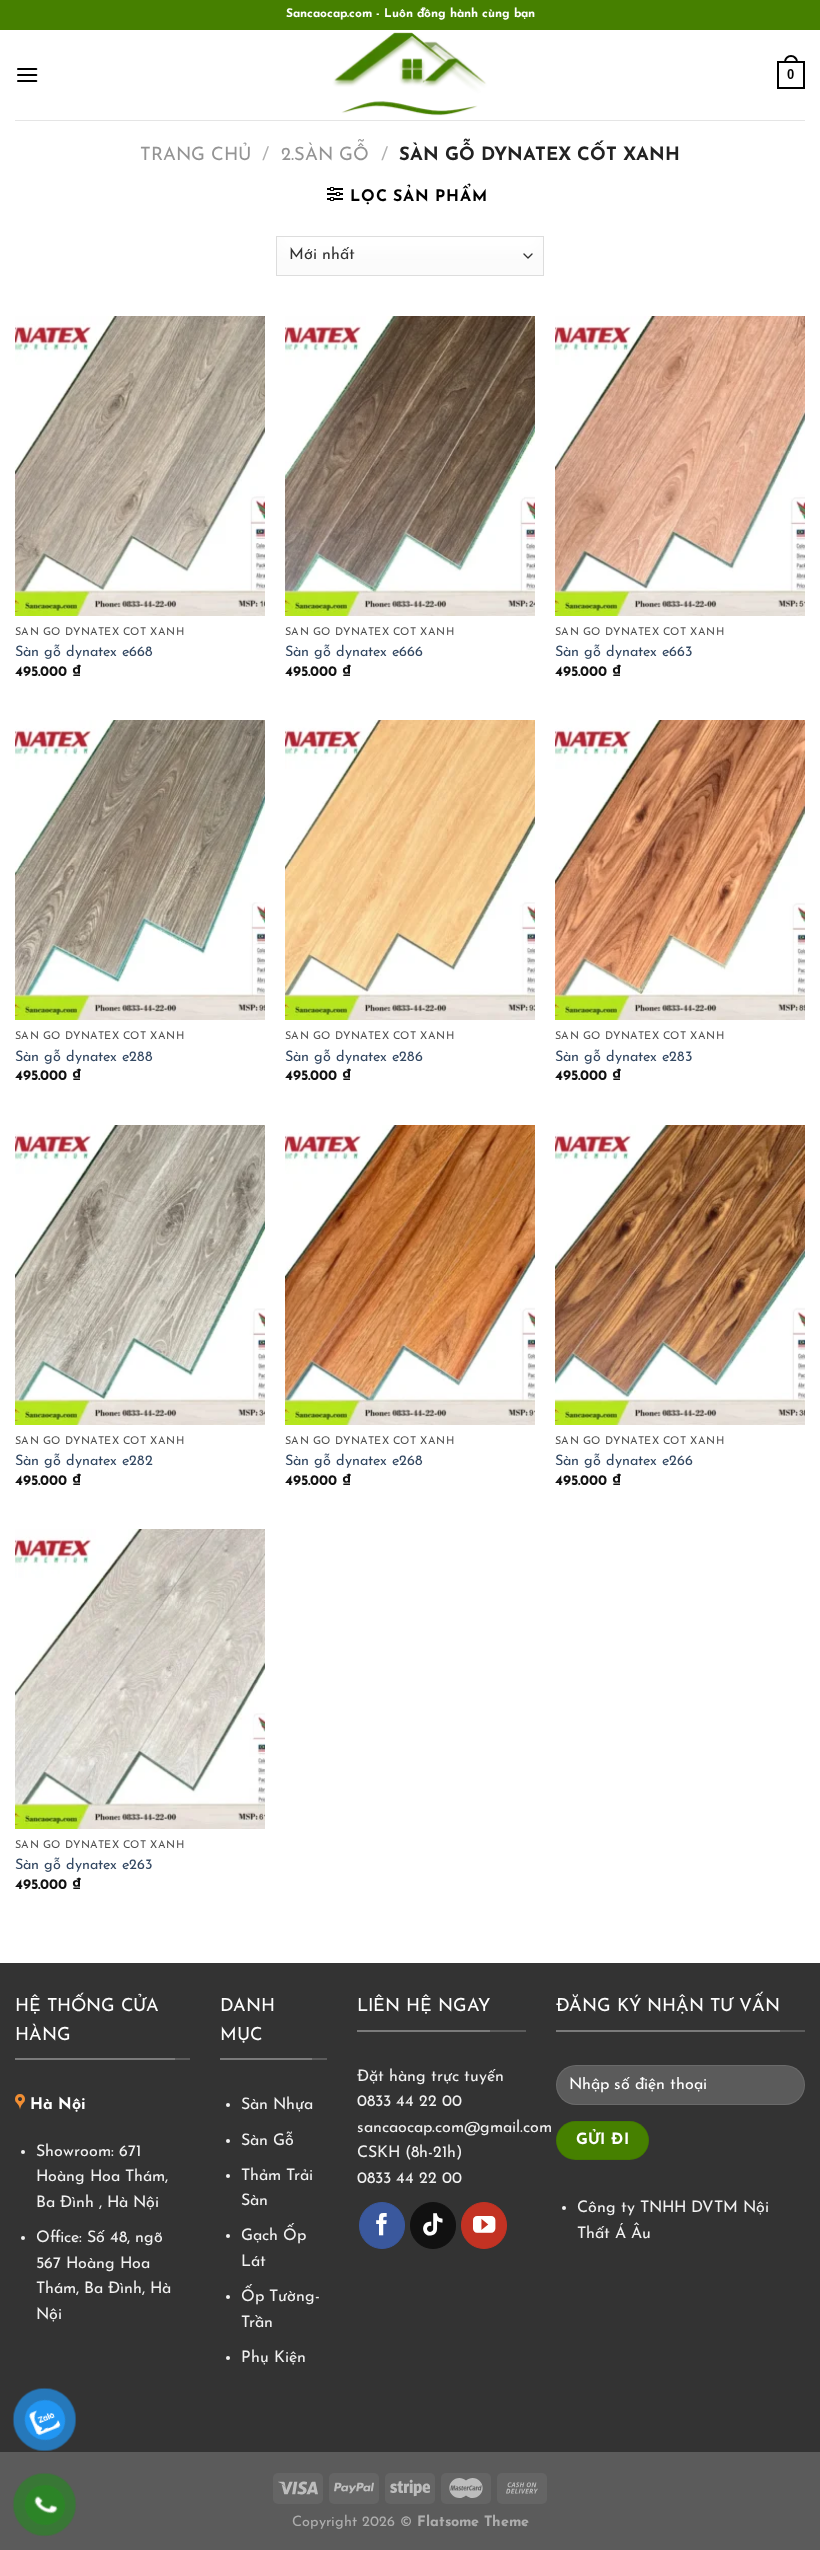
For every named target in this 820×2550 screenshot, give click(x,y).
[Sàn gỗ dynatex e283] (680, 870)
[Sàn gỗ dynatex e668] (140, 466)
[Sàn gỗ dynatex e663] (680, 466)
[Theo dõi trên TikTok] (433, 2225)
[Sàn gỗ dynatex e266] (680, 1275)
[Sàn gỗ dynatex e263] (140, 1679)
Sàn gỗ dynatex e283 (624, 1057)
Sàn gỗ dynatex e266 (624, 1461)
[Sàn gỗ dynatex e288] (140, 870)
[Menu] (27, 74)
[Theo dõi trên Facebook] (382, 2225)
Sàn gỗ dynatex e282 (84, 1461)
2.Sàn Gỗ (325, 155)
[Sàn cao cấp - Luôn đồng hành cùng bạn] (410, 75)
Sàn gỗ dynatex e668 (84, 652)
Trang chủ (195, 155)
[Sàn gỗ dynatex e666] (410, 466)
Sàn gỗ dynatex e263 (84, 1865)
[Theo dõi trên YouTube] (484, 2225)
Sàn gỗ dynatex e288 (84, 1057)
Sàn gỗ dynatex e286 (354, 1057)
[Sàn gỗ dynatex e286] (410, 870)
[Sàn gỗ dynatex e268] (410, 1275)
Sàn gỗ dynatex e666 (354, 652)
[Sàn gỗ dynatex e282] (140, 1275)
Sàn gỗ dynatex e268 (354, 1461)
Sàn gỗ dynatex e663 (624, 652)
